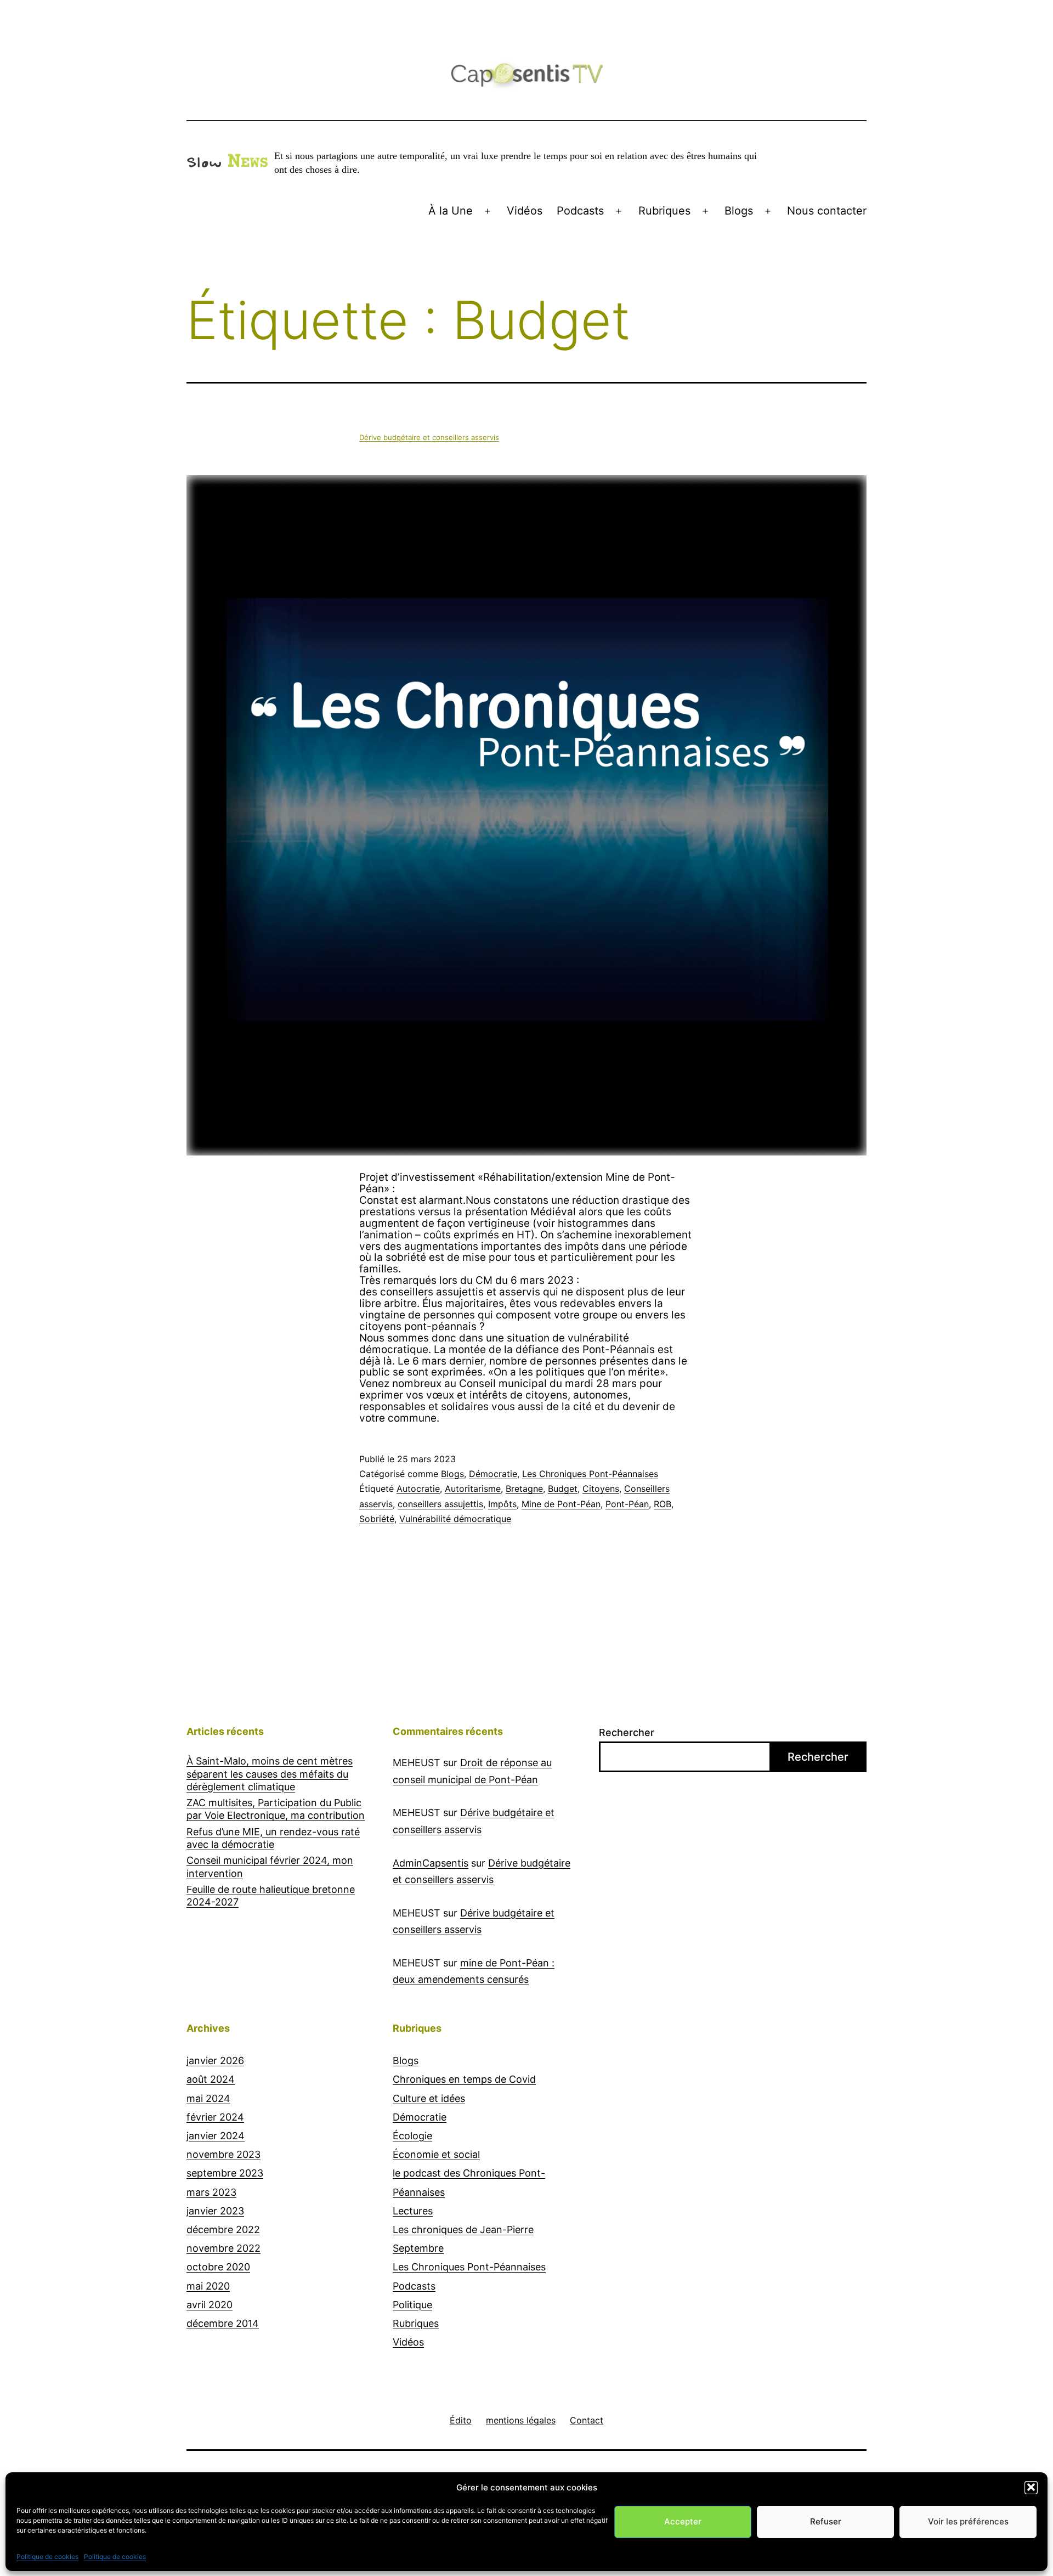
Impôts (502, 1504)
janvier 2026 (215, 2061)
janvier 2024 (216, 2136)
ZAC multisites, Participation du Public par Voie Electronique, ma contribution (276, 1809)
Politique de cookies (47, 2556)
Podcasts (580, 211)
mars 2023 (211, 2192)
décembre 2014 (223, 2323)
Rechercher (627, 1732)
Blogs (739, 211)
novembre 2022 (223, 2248)
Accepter (683, 2521)
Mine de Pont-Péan (561, 1504)
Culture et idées (429, 2098)
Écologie (412, 2136)
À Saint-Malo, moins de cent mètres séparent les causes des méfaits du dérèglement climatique (270, 1774)
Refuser (826, 2521)
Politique (412, 2305)
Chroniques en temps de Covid (464, 2079)
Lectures (413, 2211)
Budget (563, 1489)
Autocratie (418, 1489)
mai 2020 (208, 2286)
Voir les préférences (968, 2521)
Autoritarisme (473, 1489)
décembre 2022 (223, 2230)
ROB (663, 1504)
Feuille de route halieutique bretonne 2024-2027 (271, 1896)
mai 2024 (208, 2098)
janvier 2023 (215, 2211)
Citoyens (601, 1489)
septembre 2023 (225, 2173)
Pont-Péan (627, 1504)
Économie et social (436, 2154)
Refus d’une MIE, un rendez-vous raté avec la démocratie (273, 1838)
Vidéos (525, 211)
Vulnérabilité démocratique (455, 1519)
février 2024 (215, 2117)
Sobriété (377, 1519)
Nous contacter (827, 211)
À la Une (451, 211)
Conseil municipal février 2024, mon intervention (270, 1867)
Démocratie (493, 1474)
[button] (1031, 2487)
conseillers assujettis (440, 1504)
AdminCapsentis (431, 1863)
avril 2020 (210, 2305)
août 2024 (211, 2079)
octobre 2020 (218, 2267)
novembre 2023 (223, 2154)
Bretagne (524, 1489)
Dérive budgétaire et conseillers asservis (429, 437)
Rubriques (664, 211)
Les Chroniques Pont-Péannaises (590, 1474)
